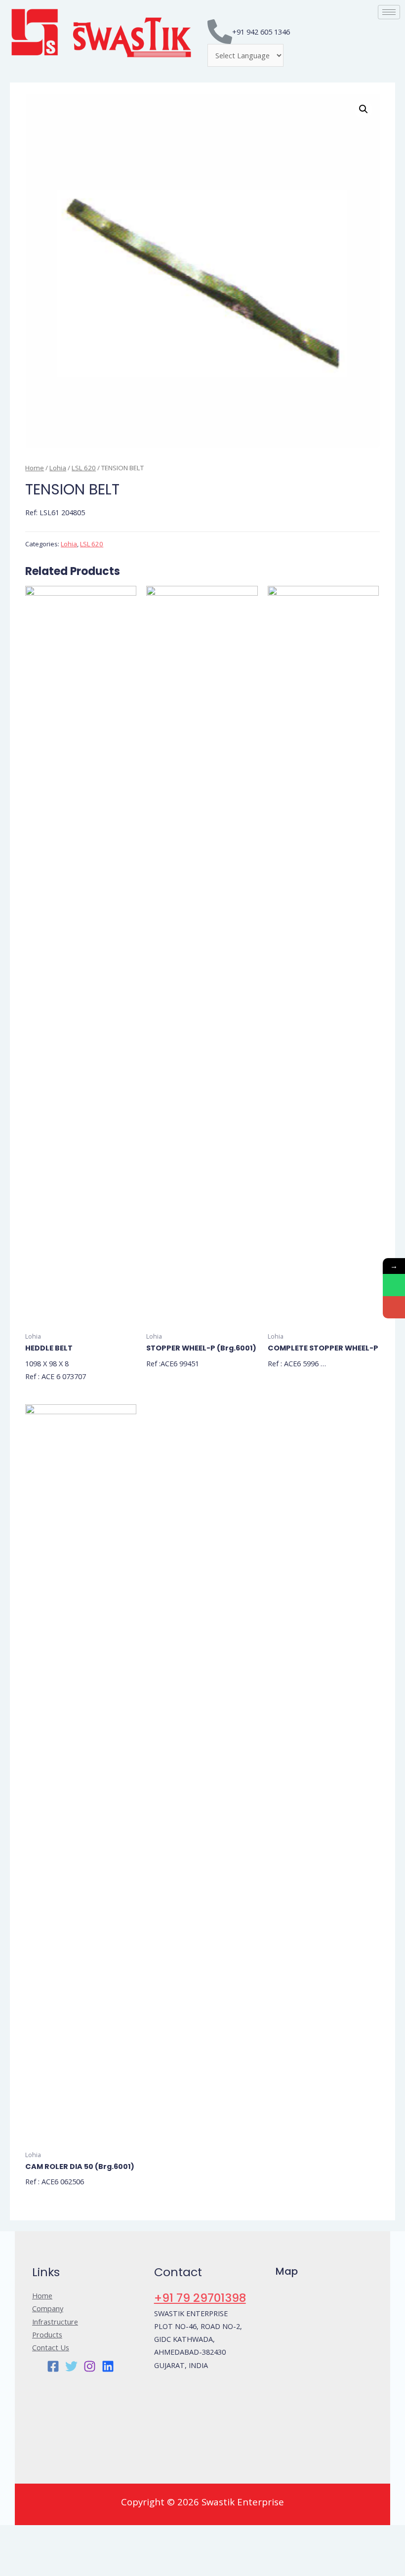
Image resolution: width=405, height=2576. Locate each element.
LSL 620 (84, 468)
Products (47, 2334)
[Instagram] (90, 2366)
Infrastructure (55, 2322)
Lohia (58, 468)
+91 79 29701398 (200, 2298)
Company (48, 2308)
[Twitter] (71, 2366)
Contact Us (51, 2347)
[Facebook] (53, 2366)
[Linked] (108, 2366)
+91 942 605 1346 (261, 32)
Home (35, 468)
